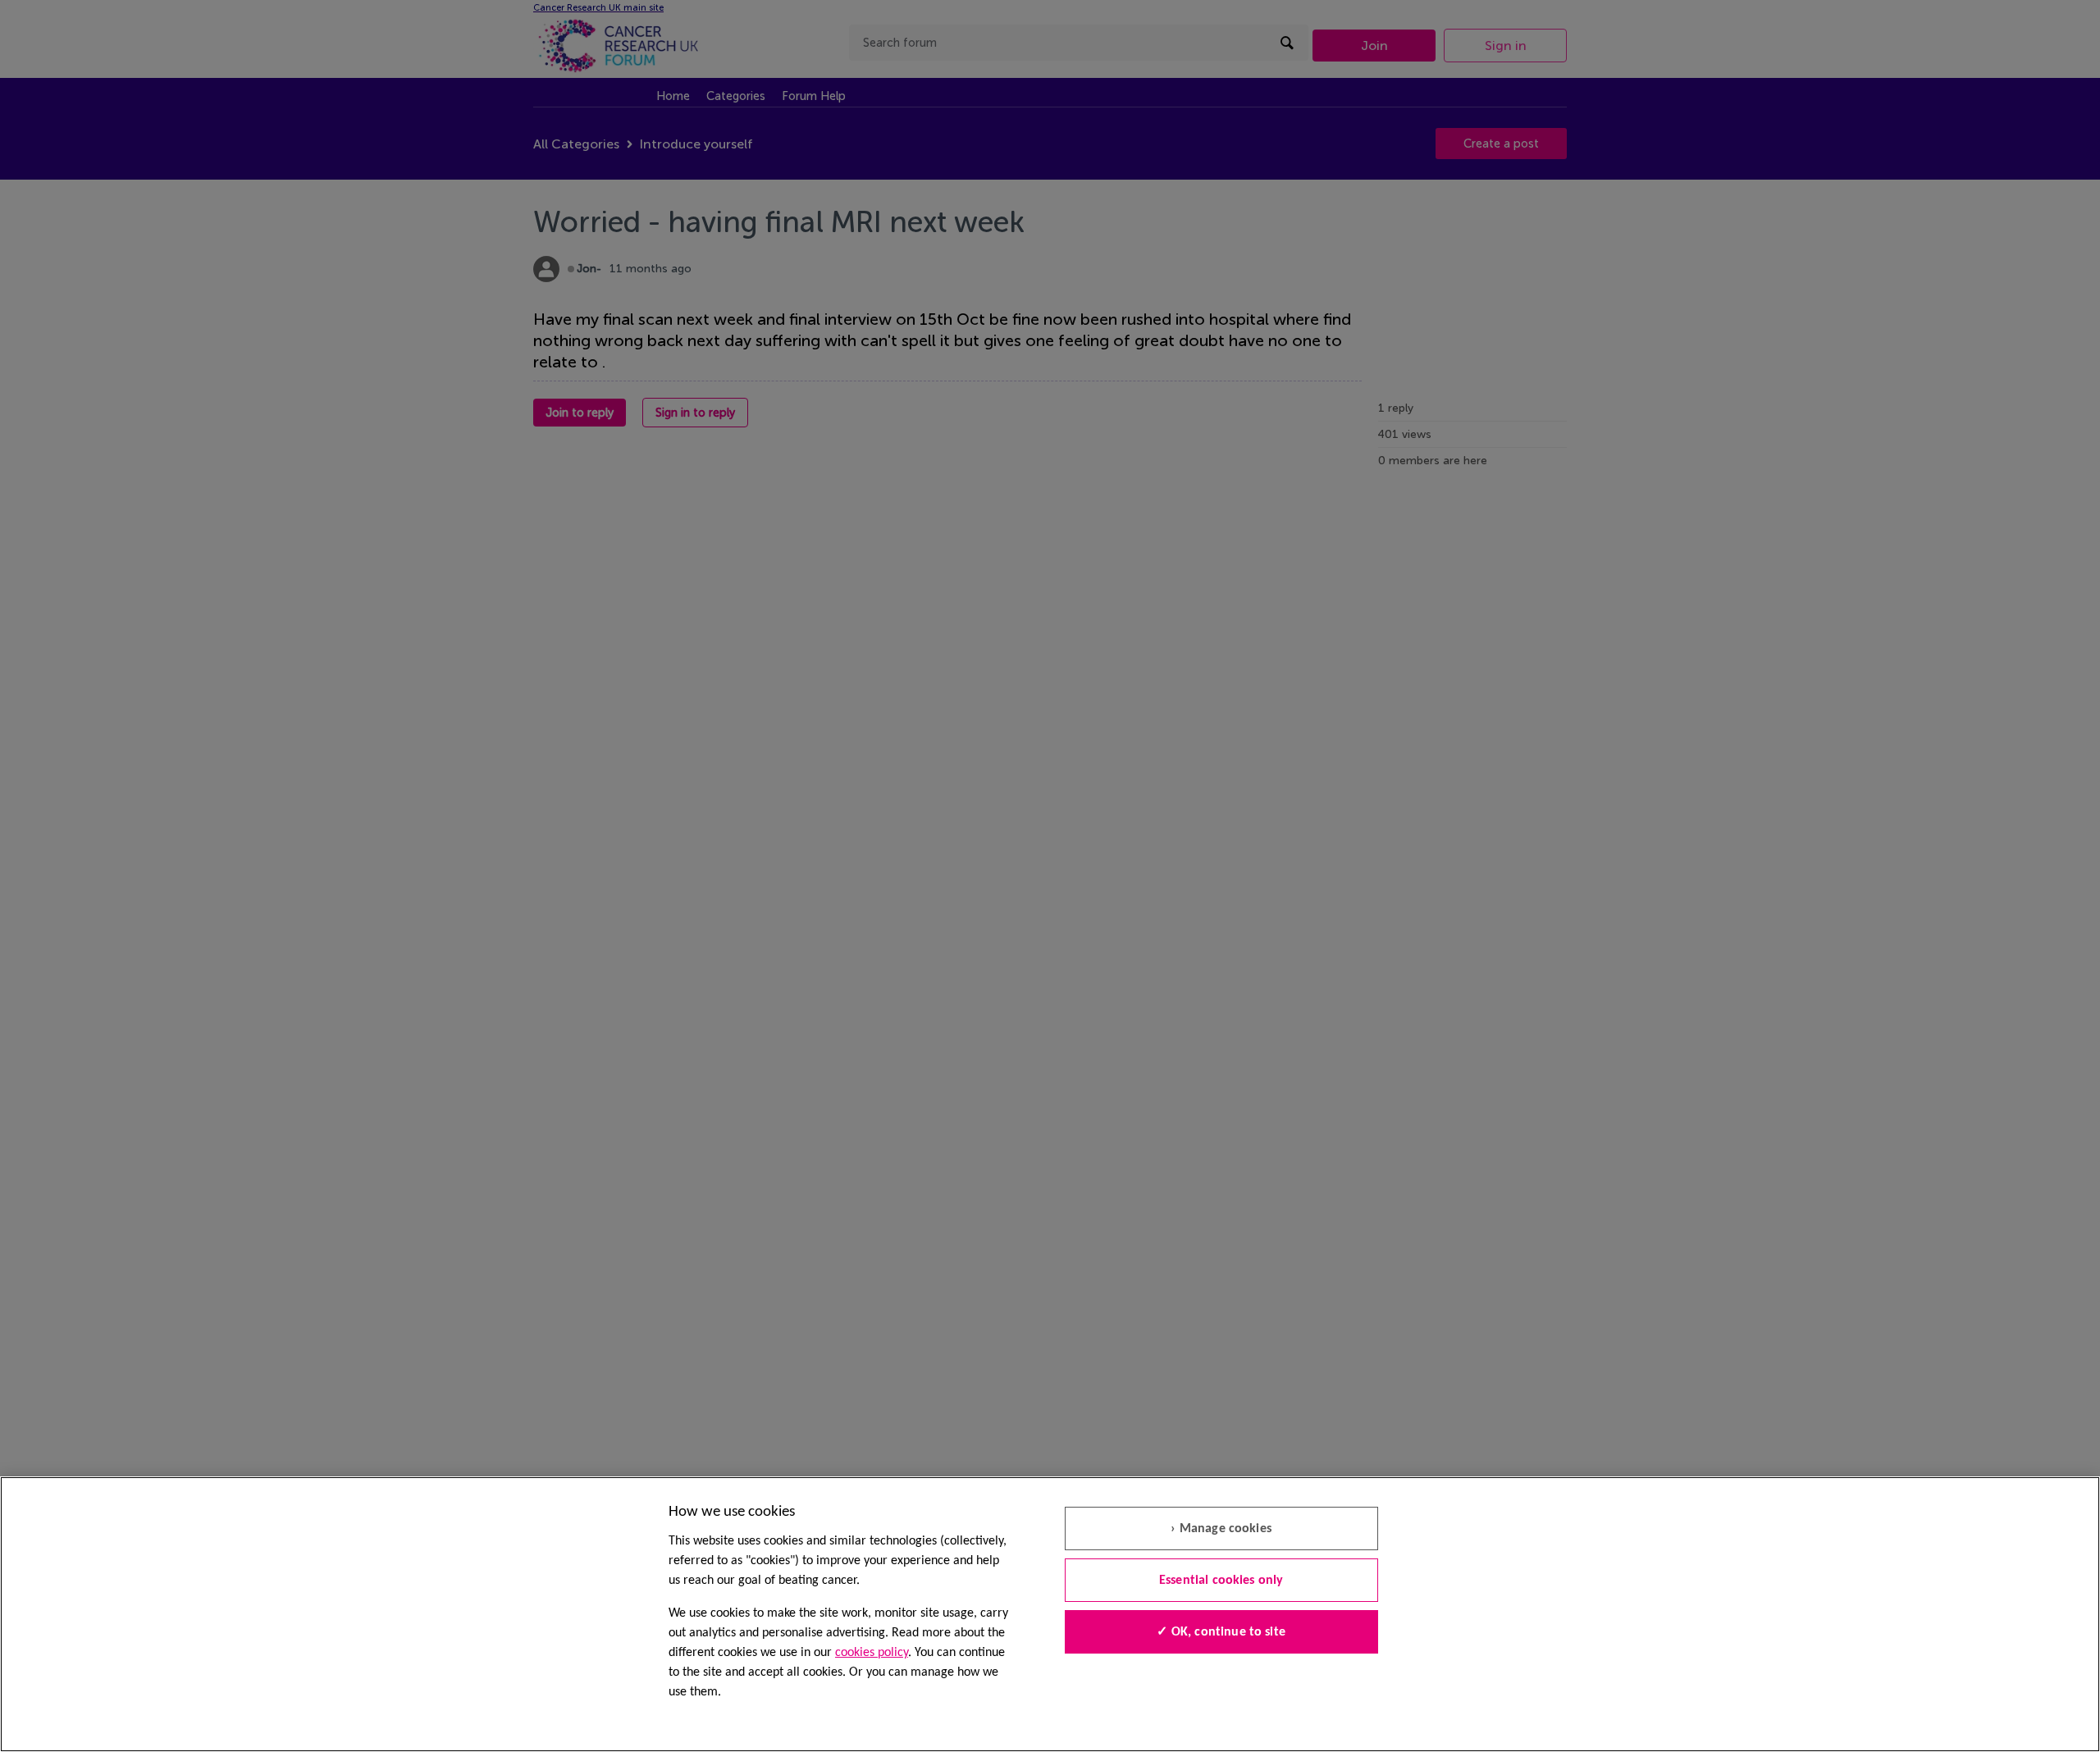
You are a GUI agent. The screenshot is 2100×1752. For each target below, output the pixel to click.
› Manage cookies (1221, 1529)
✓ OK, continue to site (1221, 1632)
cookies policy (872, 1653)
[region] (1050, 1614)
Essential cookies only (1221, 1581)
